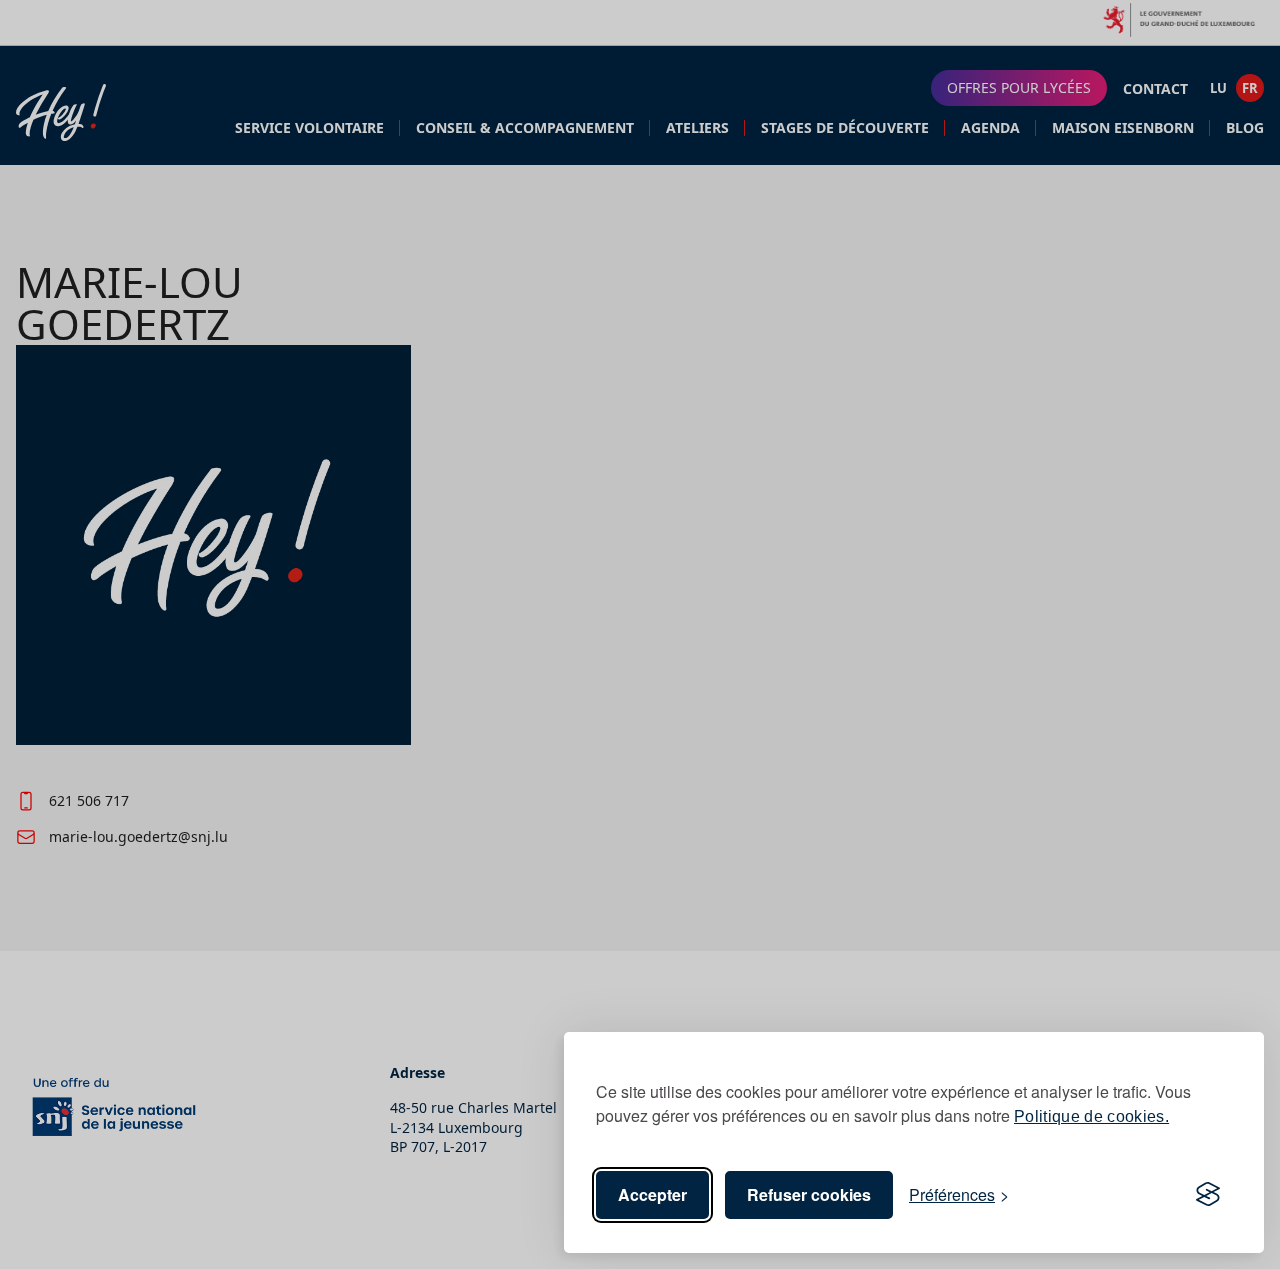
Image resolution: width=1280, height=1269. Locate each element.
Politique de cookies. (1091, 1116)
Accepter (652, 1194)
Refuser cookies (809, 1194)
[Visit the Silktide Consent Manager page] (1208, 1195)
